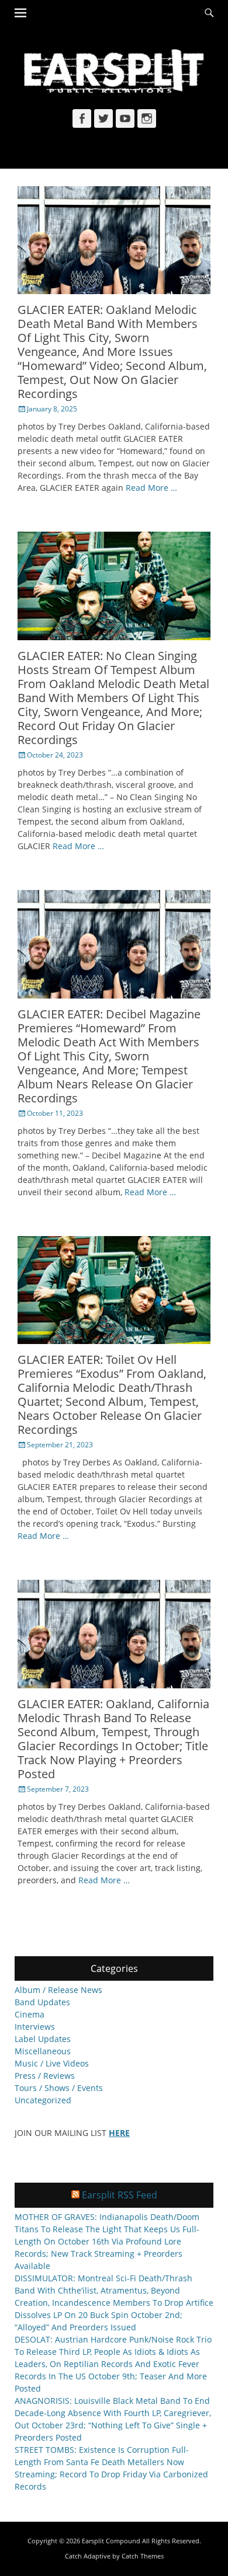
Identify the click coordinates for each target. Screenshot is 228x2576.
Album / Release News (58, 1990)
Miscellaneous (43, 2051)
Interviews (35, 2027)
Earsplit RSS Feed (120, 2195)
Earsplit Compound (111, 2541)
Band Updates (42, 2002)
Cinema (30, 2014)
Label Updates (43, 2039)
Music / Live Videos (52, 2063)
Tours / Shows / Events (59, 2088)
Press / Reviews (45, 2076)
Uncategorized (43, 2100)
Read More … (151, 488)
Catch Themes (143, 2556)
